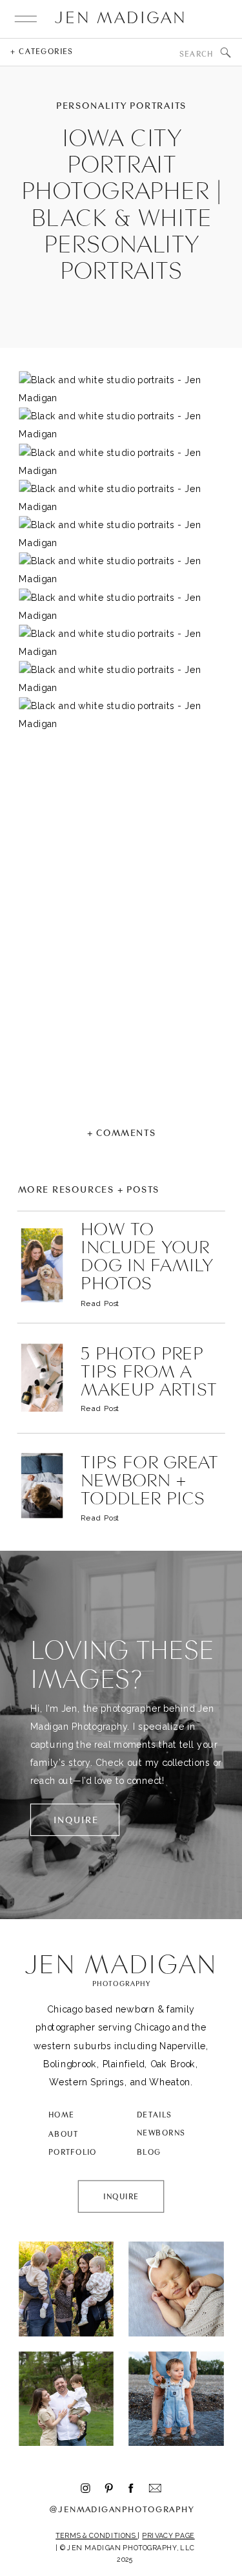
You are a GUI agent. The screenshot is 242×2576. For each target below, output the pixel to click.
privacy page (168, 2536)
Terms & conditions (96, 2536)
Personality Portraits (121, 106)
